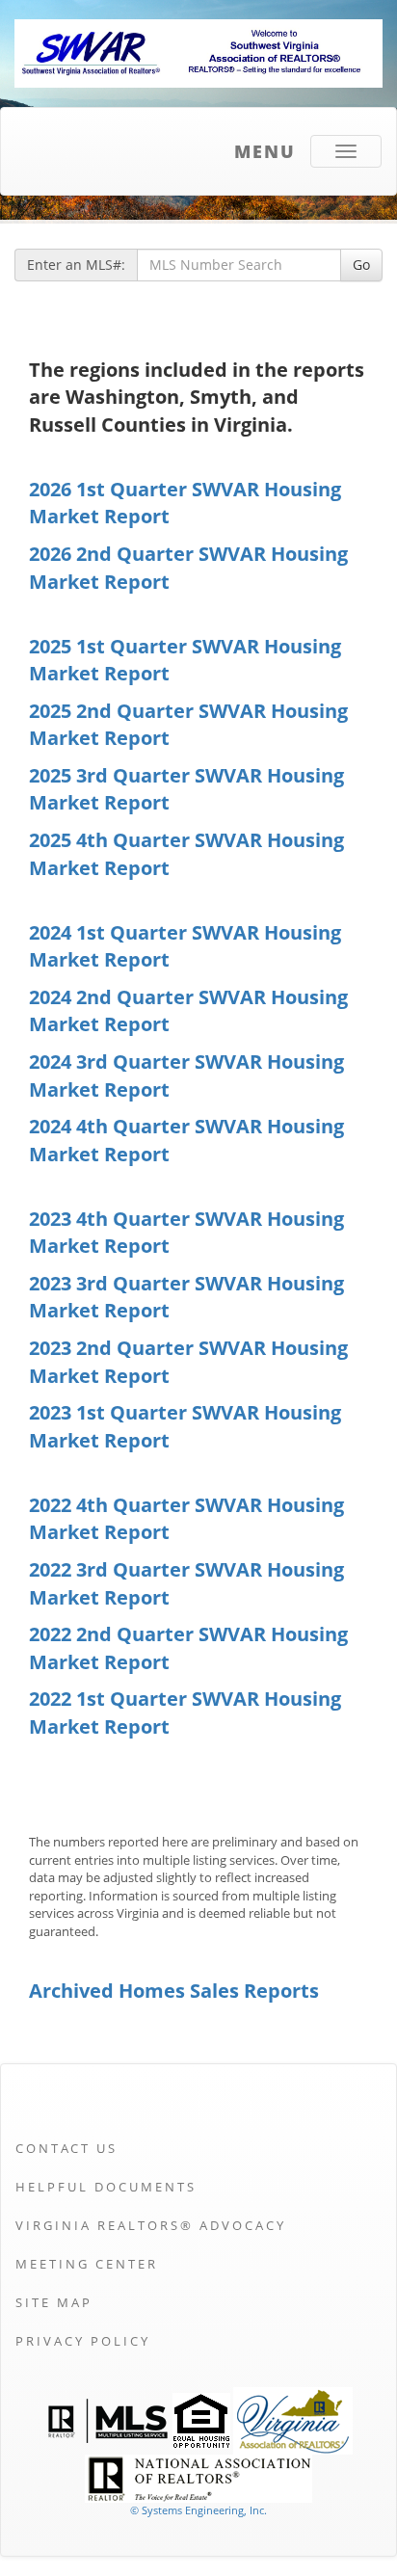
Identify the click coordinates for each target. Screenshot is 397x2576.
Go (361, 265)
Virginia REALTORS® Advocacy (151, 2225)
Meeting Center (87, 2264)
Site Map (54, 2302)
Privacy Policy (83, 2341)
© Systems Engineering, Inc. (198, 2510)
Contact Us (66, 2148)
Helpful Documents (106, 2187)
